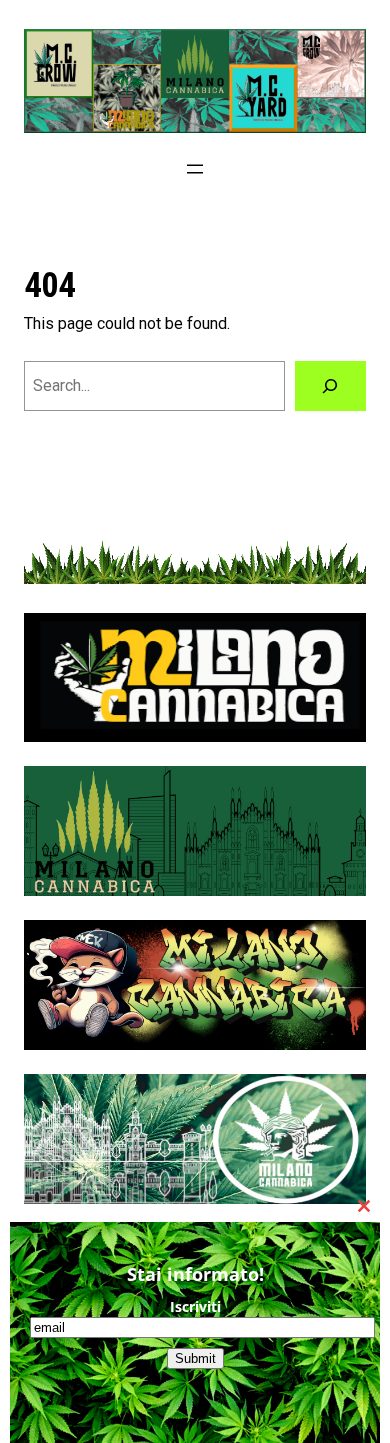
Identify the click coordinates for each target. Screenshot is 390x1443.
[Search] (330, 386)
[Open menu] (195, 169)
